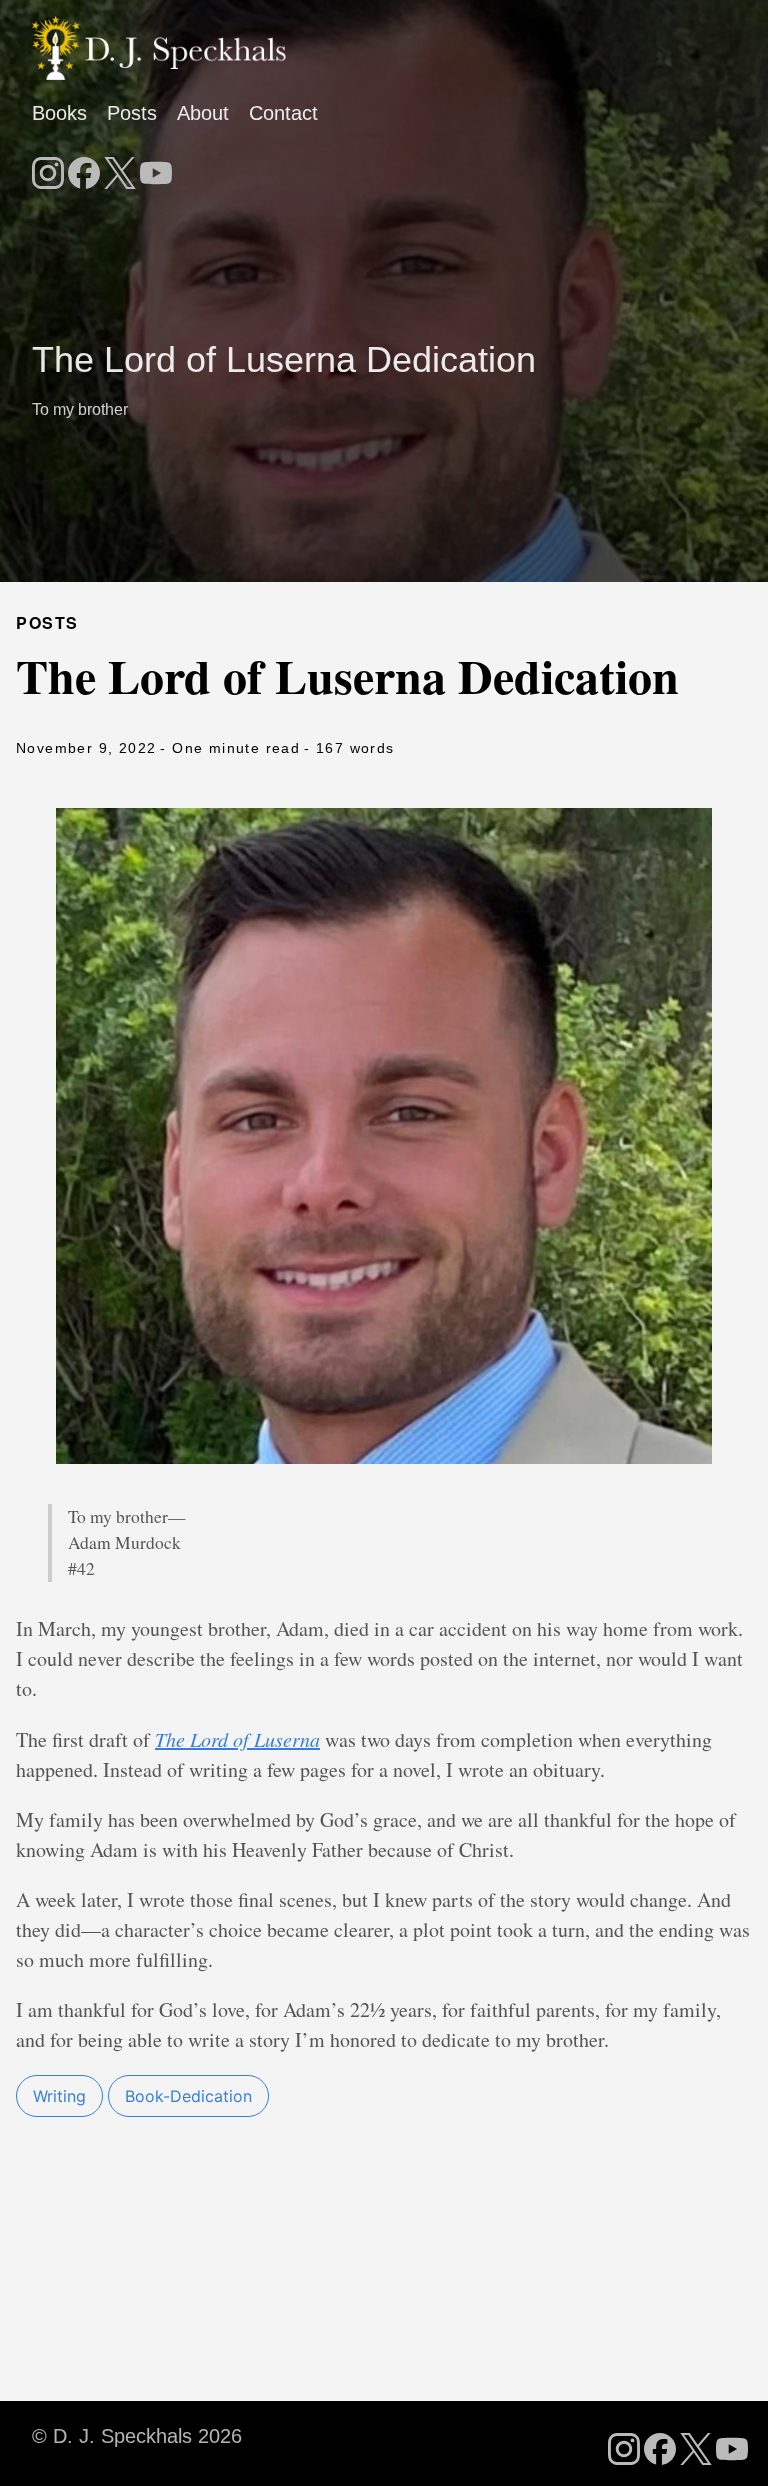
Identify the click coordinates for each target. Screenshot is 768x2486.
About (203, 113)
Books (59, 113)
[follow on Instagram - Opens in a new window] (48, 167)
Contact (283, 113)
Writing (59, 2096)
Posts (132, 113)
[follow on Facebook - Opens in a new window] (84, 167)
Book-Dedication (188, 2096)
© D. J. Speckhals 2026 (137, 2436)
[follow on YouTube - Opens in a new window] (156, 167)
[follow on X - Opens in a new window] (120, 167)
